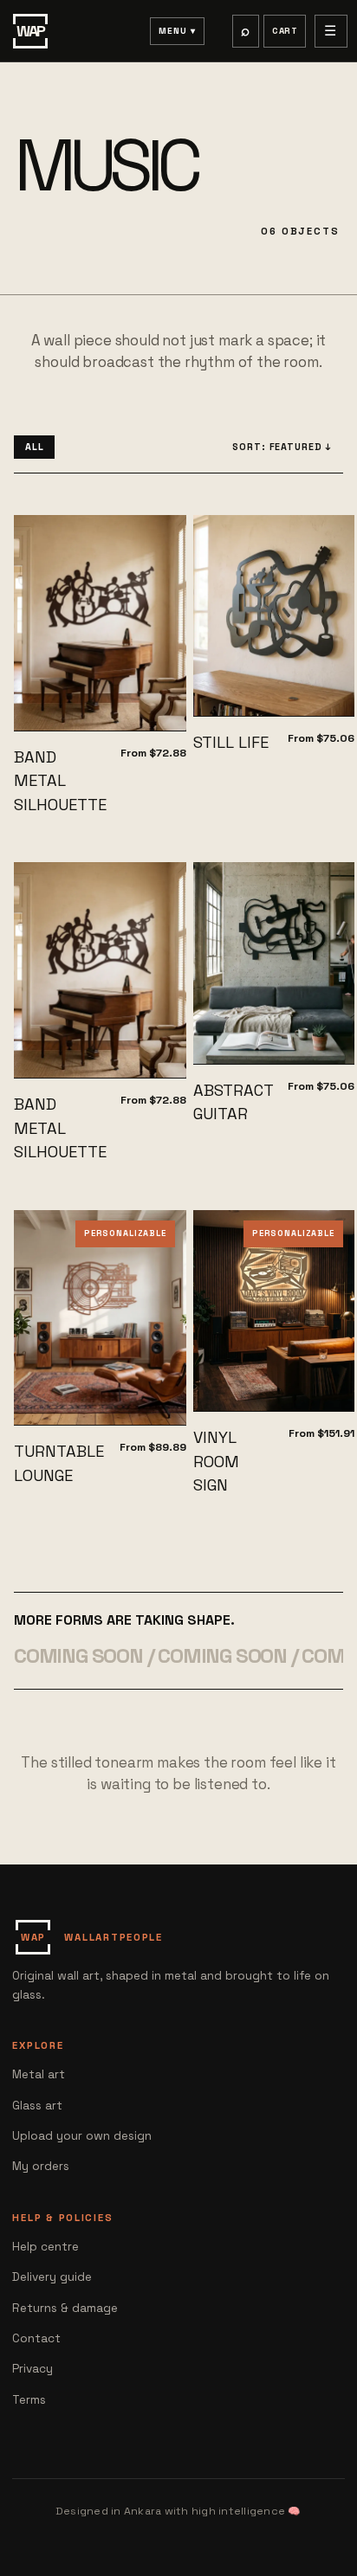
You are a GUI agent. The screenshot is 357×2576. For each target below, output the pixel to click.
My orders (41, 2166)
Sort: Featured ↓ (282, 447)
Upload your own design (82, 2136)
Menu (173, 31)
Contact (36, 2338)
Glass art (37, 2106)
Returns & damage (65, 2308)
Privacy (32, 2369)
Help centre (45, 2247)
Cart (285, 31)
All (35, 447)
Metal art (39, 2074)
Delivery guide (52, 2277)
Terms (29, 2400)
